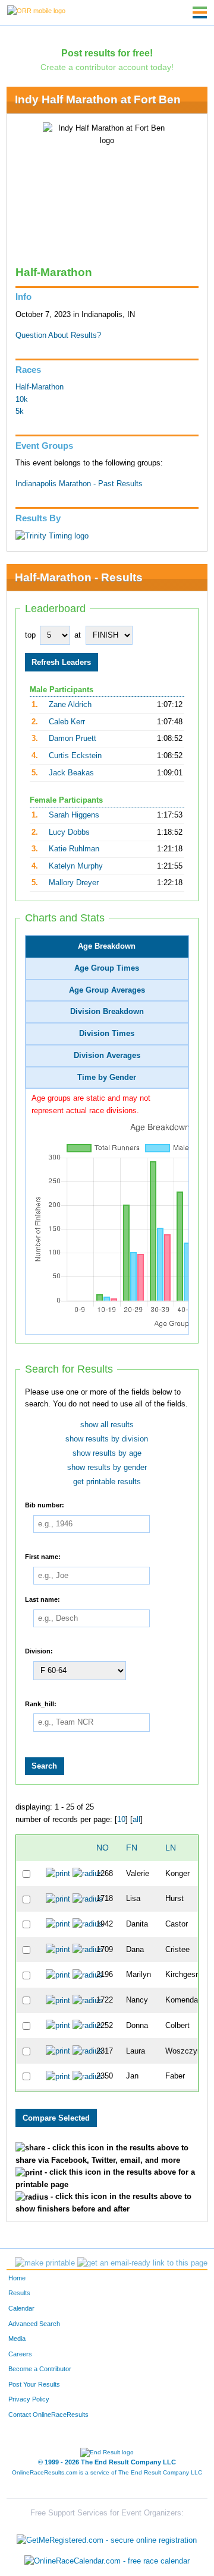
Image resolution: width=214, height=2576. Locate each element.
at (78, 635)
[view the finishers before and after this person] (88, 1874)
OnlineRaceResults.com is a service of (107, 2472)
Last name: (43, 1599)
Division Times (107, 1034)
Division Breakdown (107, 1012)
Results (19, 2293)
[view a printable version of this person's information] (58, 1874)
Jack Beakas (71, 773)
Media (17, 2339)
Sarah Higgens (74, 815)
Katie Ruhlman (74, 849)
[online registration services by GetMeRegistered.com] (107, 2537)
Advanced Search (34, 2324)
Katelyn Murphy (76, 866)
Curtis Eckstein (75, 756)
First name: (43, 1556)
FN (132, 1848)
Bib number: (45, 1505)
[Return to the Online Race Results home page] (36, 10)
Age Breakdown (107, 946)
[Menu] (200, 12)
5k (20, 411)
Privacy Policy (29, 2399)
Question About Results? (58, 335)
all (136, 1820)
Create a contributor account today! (107, 67)
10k (22, 400)
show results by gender (107, 1468)
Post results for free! (107, 53)
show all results (107, 1425)
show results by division (107, 1439)
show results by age (107, 1453)
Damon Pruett (73, 739)
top (30, 635)
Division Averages (107, 1056)
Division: (39, 1651)
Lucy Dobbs (69, 832)
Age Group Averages (107, 990)
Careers (20, 2354)
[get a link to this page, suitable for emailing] (142, 2263)
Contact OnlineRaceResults (48, 2415)
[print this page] (45, 2263)
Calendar (21, 2308)
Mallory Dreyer (74, 883)
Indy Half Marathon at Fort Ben (98, 99)
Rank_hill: (41, 1703)
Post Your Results (34, 2384)
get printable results (107, 1482)
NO (103, 1848)
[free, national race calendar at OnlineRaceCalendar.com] (107, 2561)
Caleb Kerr (67, 722)
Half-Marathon (40, 387)
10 (121, 1820)
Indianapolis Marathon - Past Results (79, 484)
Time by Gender (107, 1078)
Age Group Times (107, 968)
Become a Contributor (40, 2369)
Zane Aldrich (70, 705)
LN (171, 1848)
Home (17, 2278)
